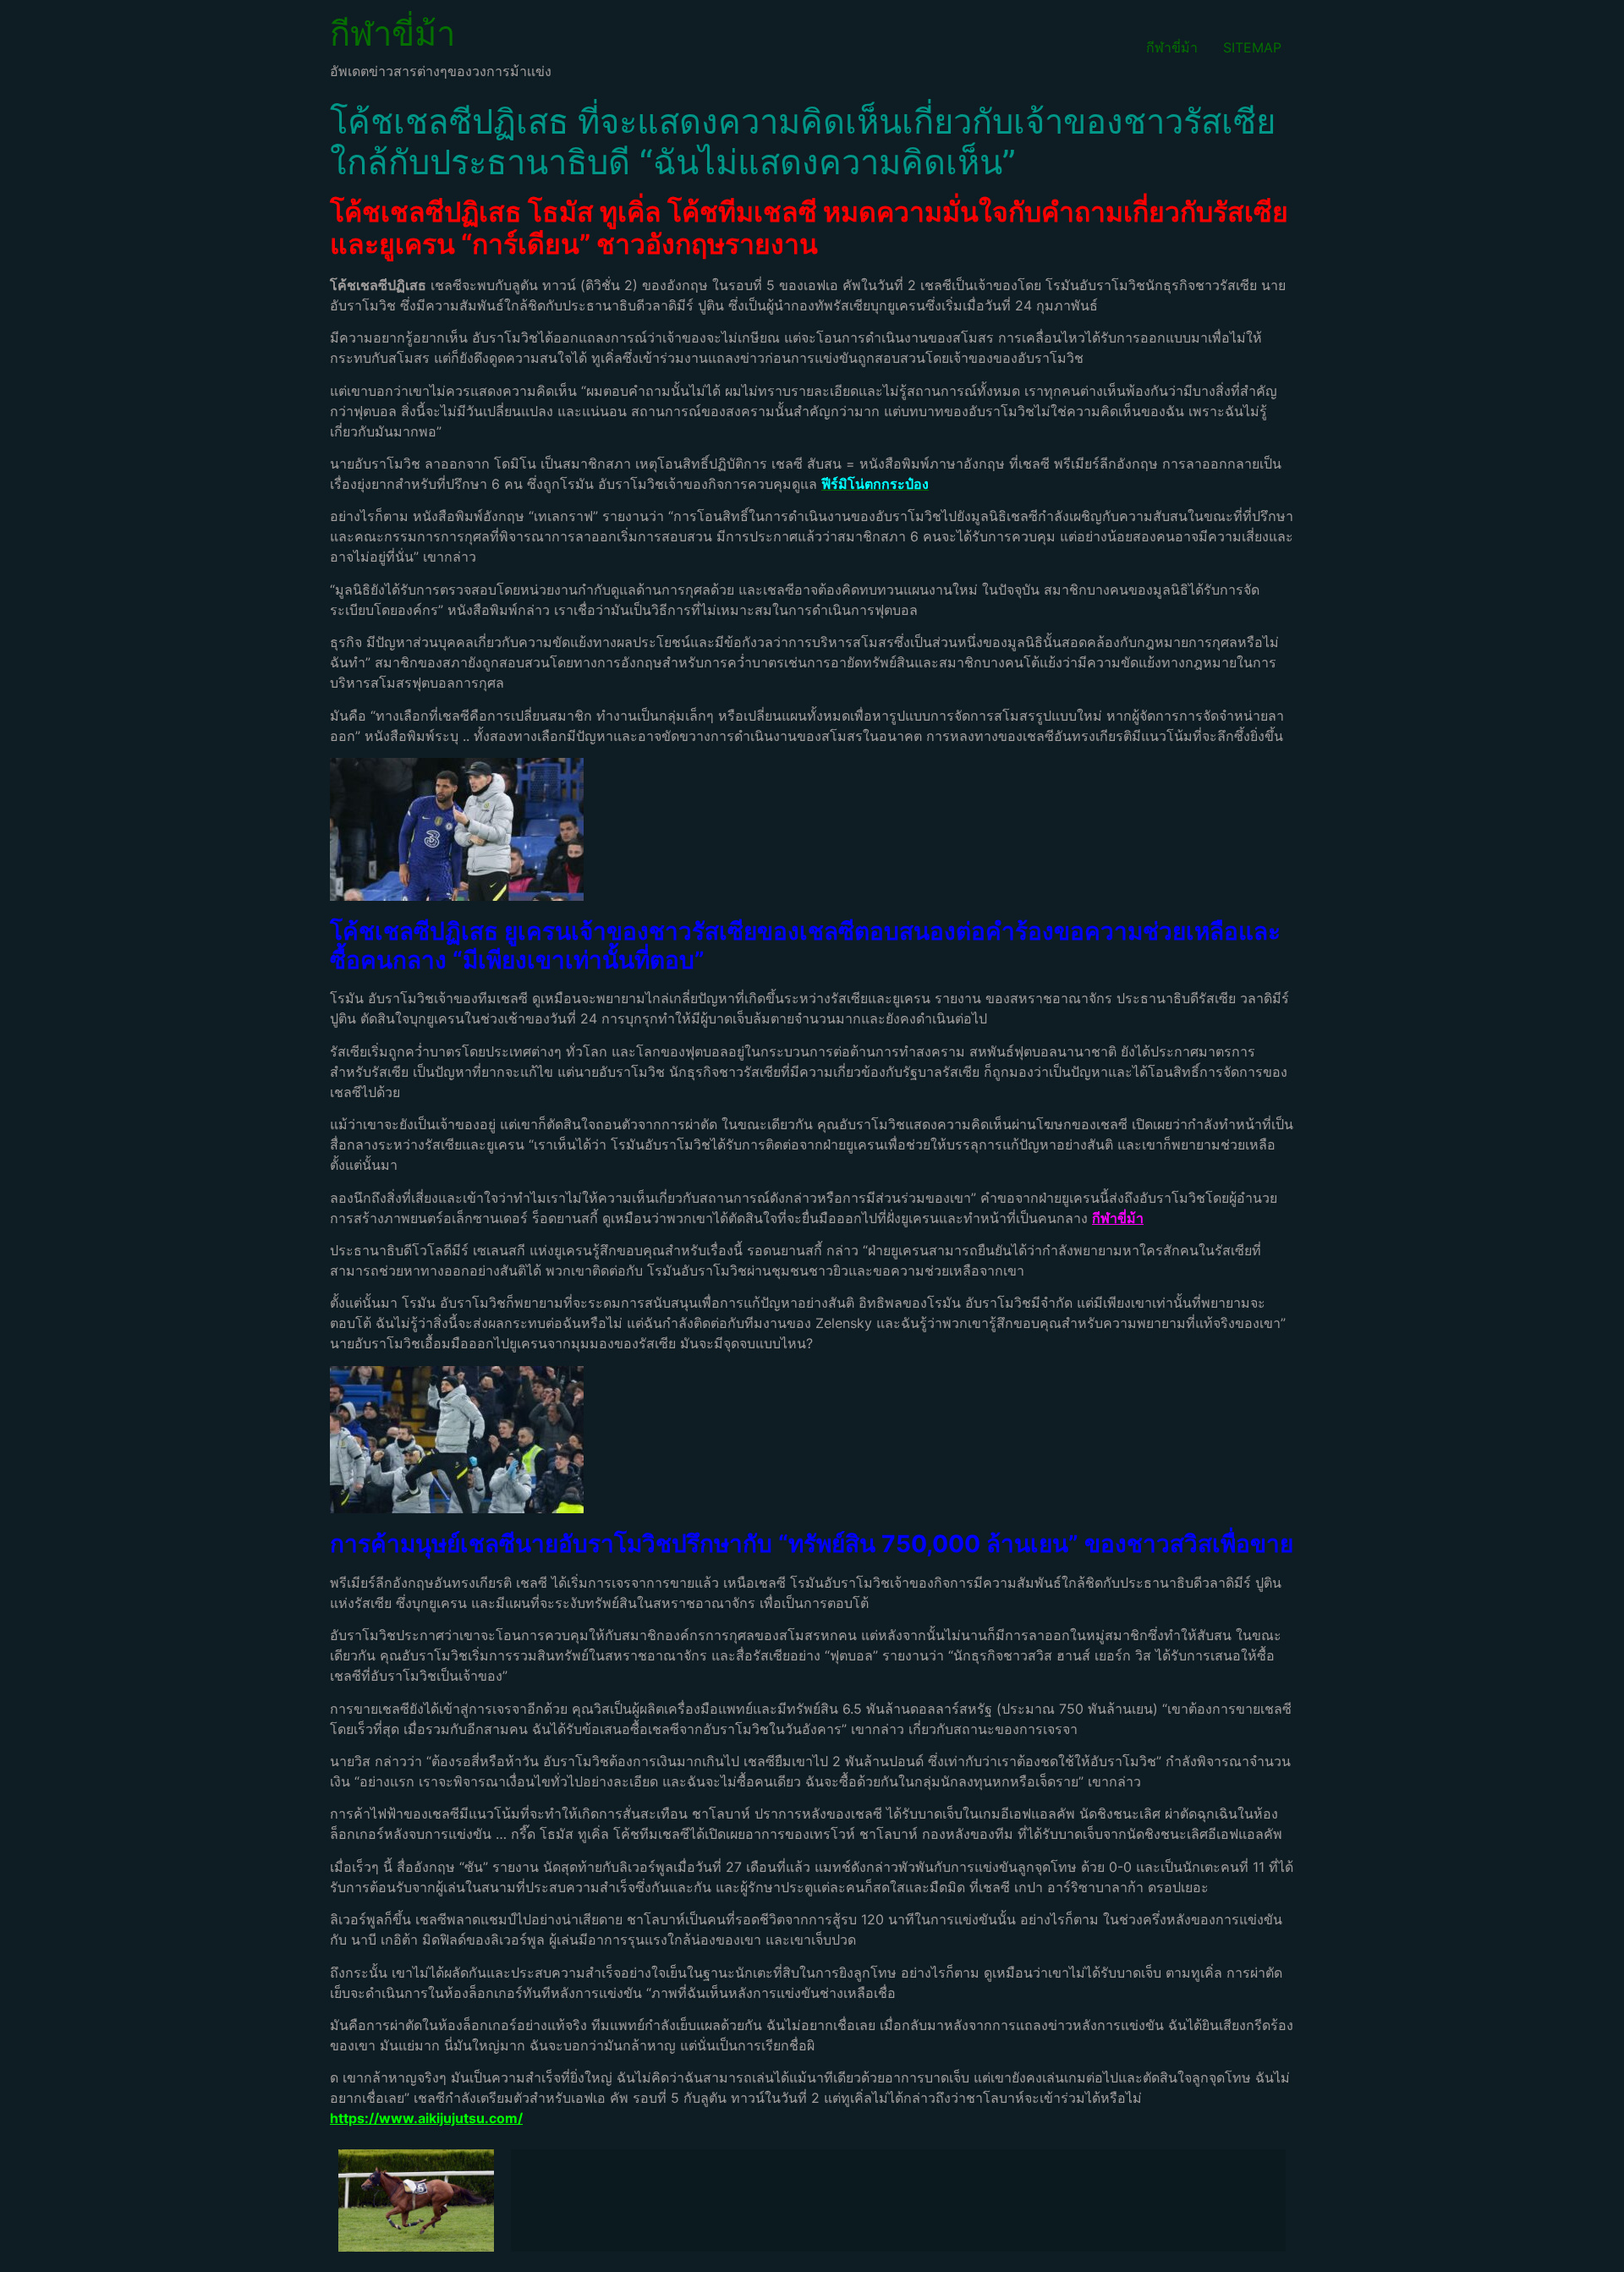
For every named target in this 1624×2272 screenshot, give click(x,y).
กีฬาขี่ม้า (392, 33)
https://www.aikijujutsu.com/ (426, 2118)
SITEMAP (1252, 47)
